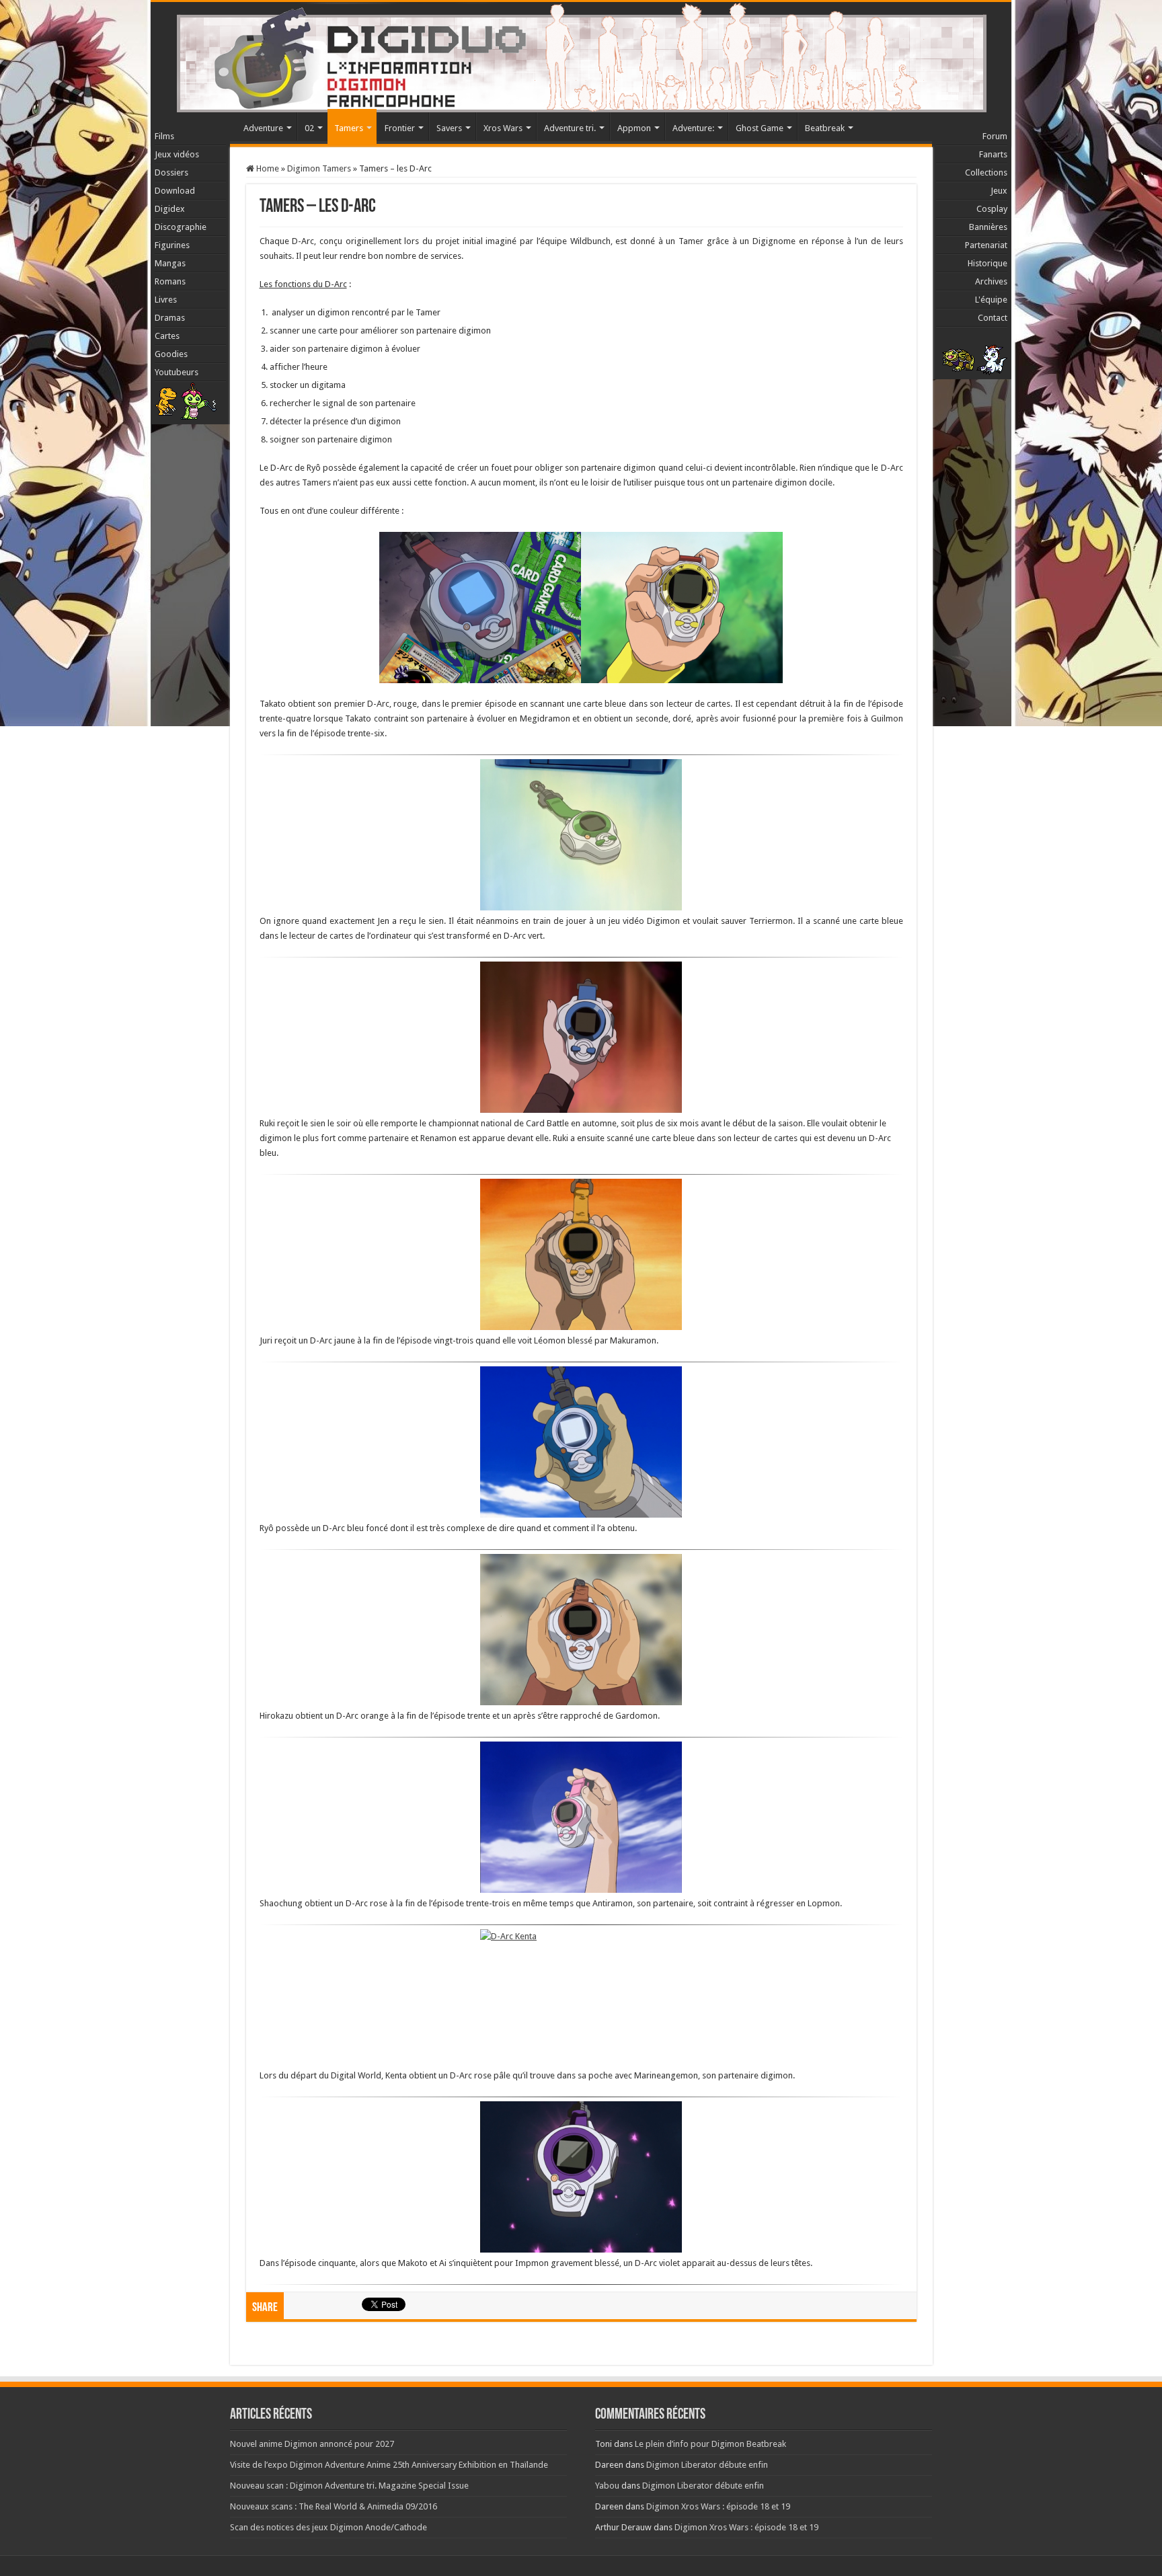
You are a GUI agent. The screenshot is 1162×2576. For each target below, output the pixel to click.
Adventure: (693, 128)
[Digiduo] (581, 54)
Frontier (400, 128)
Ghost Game (760, 128)
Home (267, 168)
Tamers (349, 128)
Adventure (263, 128)
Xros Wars (503, 128)
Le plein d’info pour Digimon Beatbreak (710, 2444)
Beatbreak (825, 128)
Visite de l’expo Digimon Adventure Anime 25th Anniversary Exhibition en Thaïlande (389, 2465)
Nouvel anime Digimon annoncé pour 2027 (312, 2444)
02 (309, 128)
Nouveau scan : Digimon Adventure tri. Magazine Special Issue (349, 2486)
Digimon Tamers (319, 168)
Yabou (607, 2486)
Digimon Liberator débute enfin (707, 2465)
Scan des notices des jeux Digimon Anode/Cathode (328, 2527)
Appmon (634, 128)
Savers (449, 128)
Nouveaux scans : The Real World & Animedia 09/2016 (334, 2506)
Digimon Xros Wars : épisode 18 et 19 (718, 2506)
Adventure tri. (570, 128)
